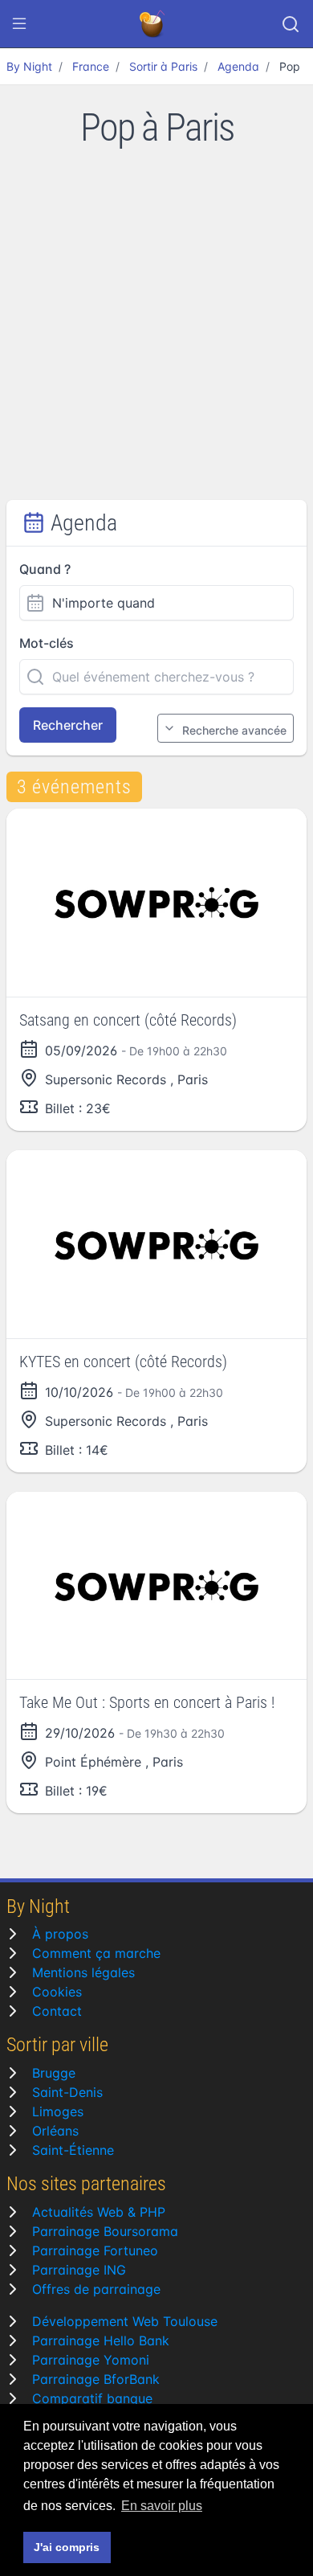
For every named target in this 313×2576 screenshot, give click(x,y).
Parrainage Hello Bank (101, 2341)
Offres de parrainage (96, 2289)
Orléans (55, 2131)
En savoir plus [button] (162, 2506)
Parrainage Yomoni (91, 2360)
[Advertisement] (156, 335)
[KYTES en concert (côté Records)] (156, 1244)
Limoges (58, 2111)
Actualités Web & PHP (99, 2212)
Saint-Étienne (73, 2150)
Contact (57, 2011)
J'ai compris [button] (67, 2547)
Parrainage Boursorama (105, 2231)
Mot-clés (47, 643)
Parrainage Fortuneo (95, 2250)
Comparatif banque (92, 2398)
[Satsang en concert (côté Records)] (156, 903)
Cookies (57, 1992)
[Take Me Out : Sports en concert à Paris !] (156, 1586)
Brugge (54, 2073)
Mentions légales (83, 1972)
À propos (60, 1934)
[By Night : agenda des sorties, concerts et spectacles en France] (153, 24)
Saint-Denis (67, 2092)
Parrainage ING (79, 2270)
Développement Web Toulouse (125, 2321)
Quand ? (45, 569)
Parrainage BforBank (96, 2379)
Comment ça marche (96, 1953)
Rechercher (68, 725)
